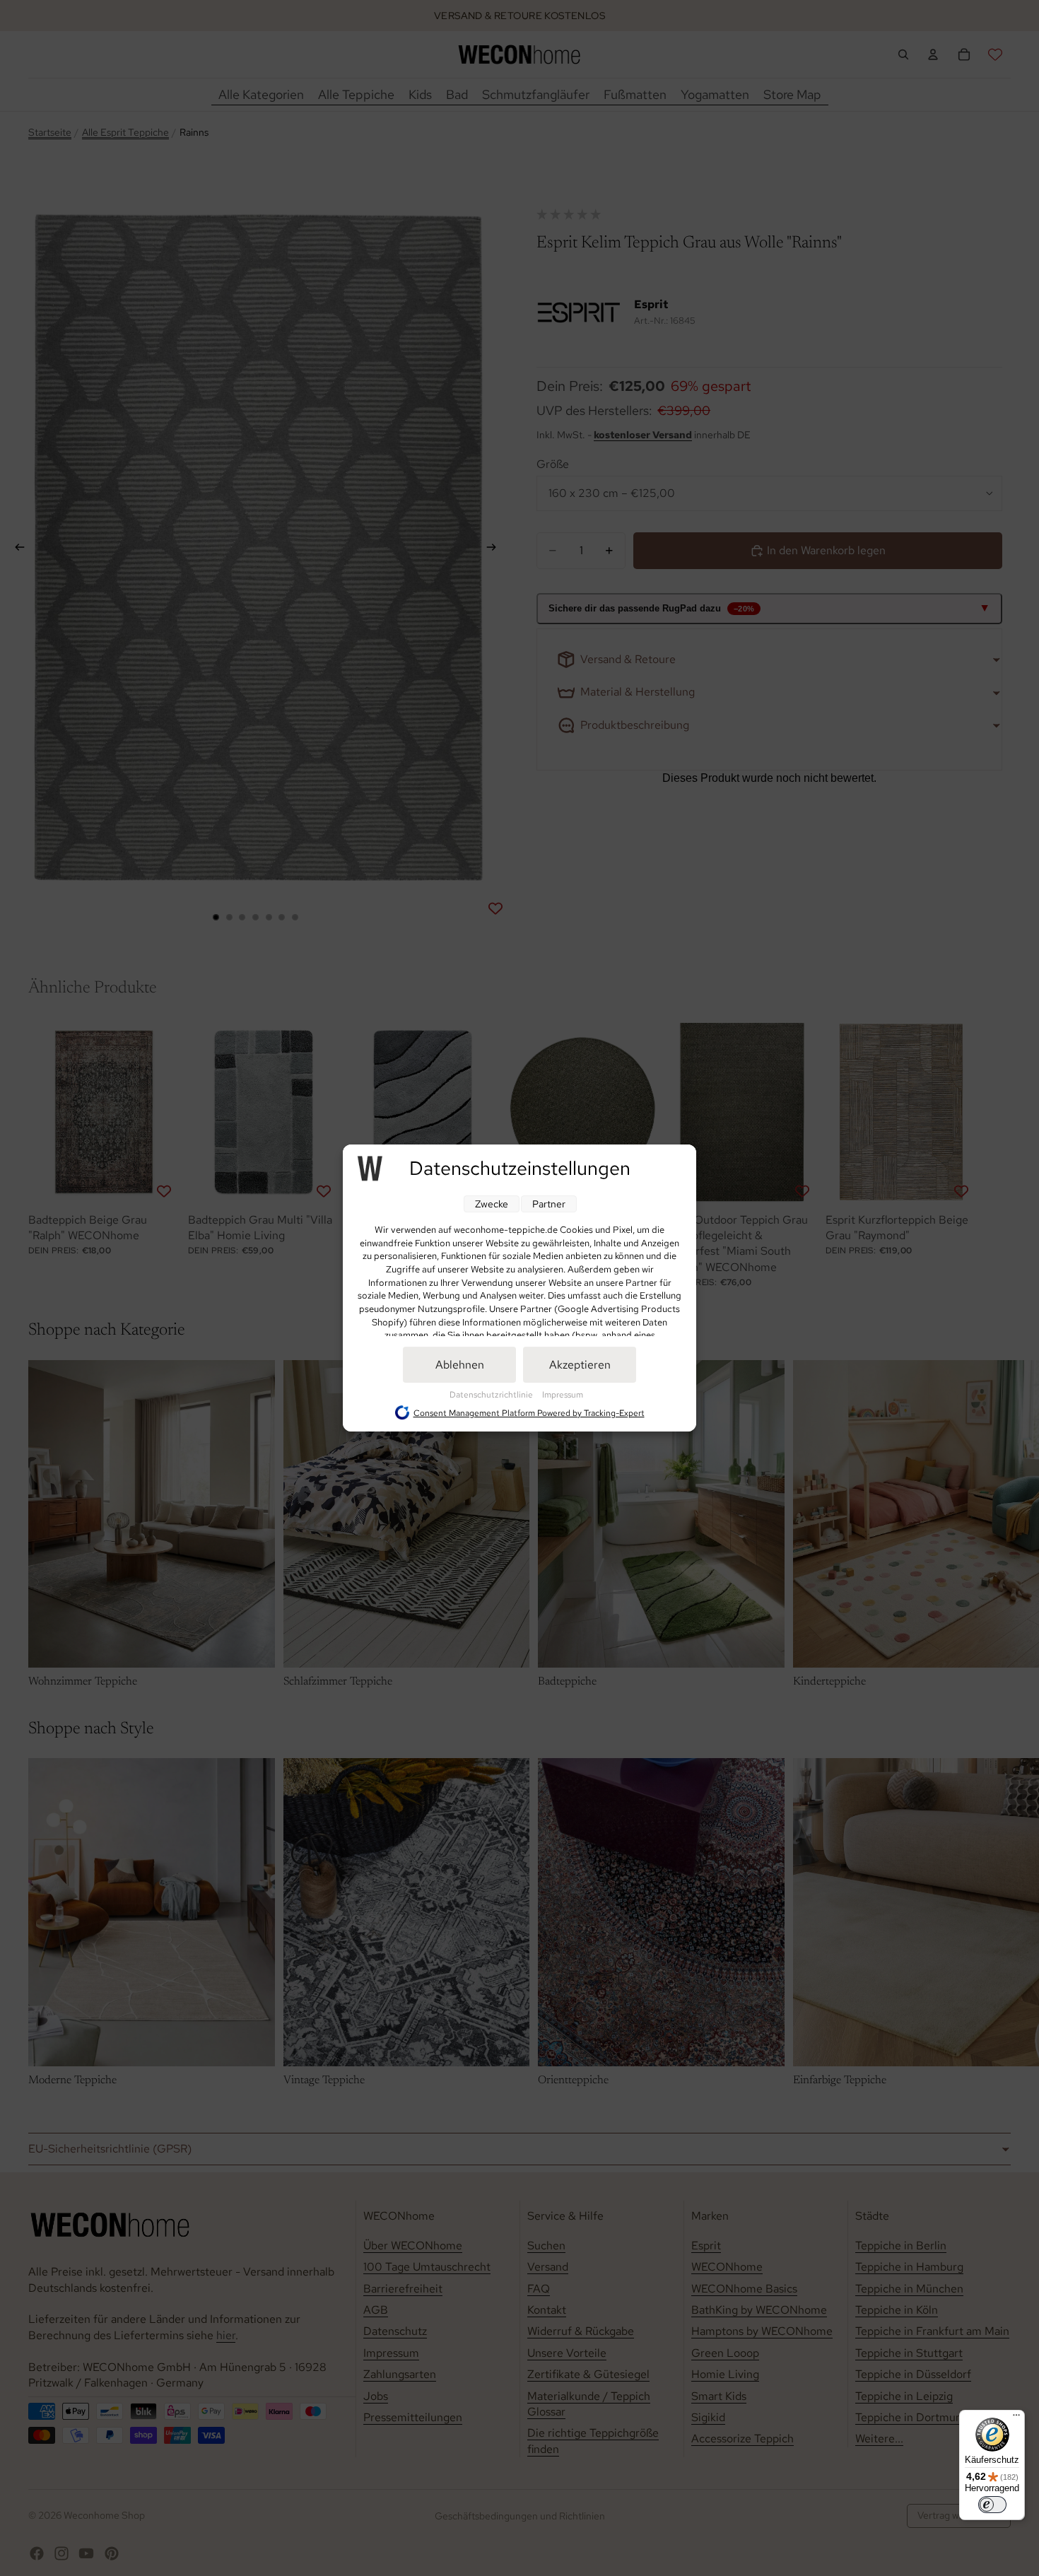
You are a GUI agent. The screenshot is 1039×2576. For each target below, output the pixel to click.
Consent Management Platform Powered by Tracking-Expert (529, 1413)
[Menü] (1016, 2418)
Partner (549, 1204)
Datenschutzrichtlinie (492, 1395)
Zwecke (492, 1204)
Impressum (563, 1395)
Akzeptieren (580, 1365)
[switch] (992, 2505)
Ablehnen (460, 1365)
